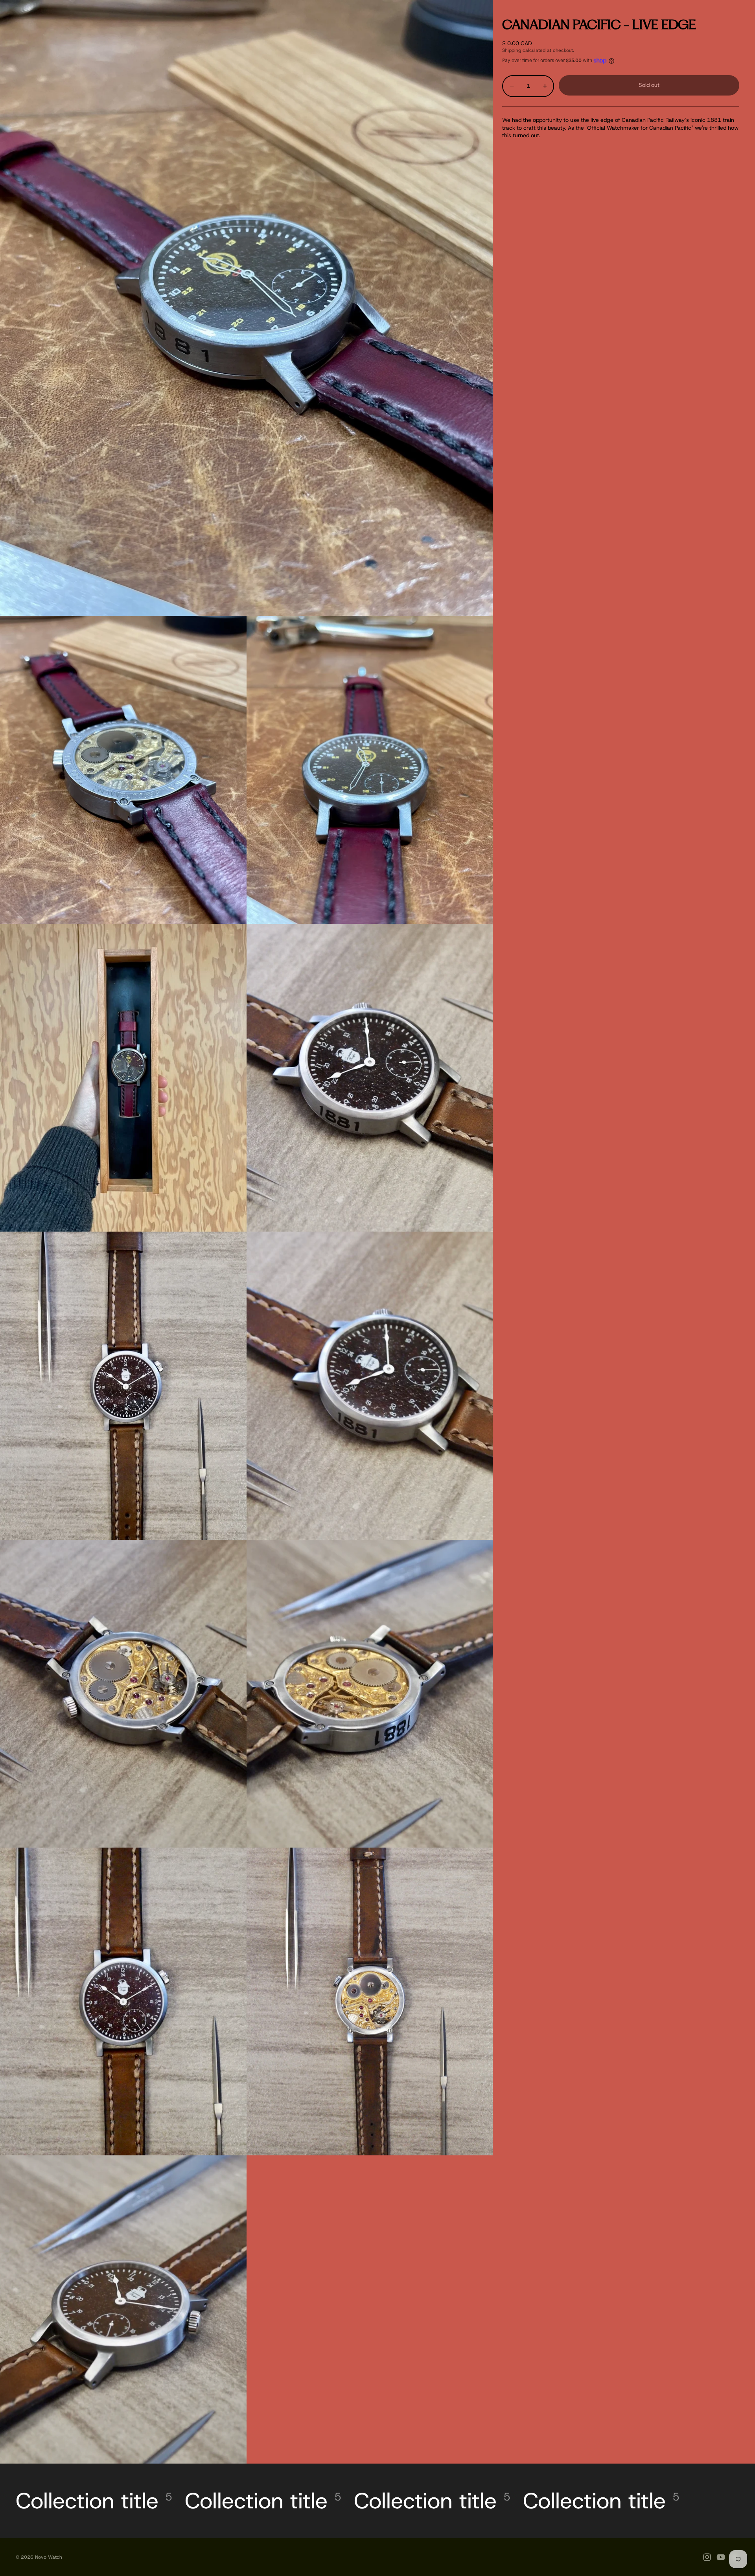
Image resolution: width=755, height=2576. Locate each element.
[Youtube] (721, 2557)
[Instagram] (707, 2557)
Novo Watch (49, 2557)
